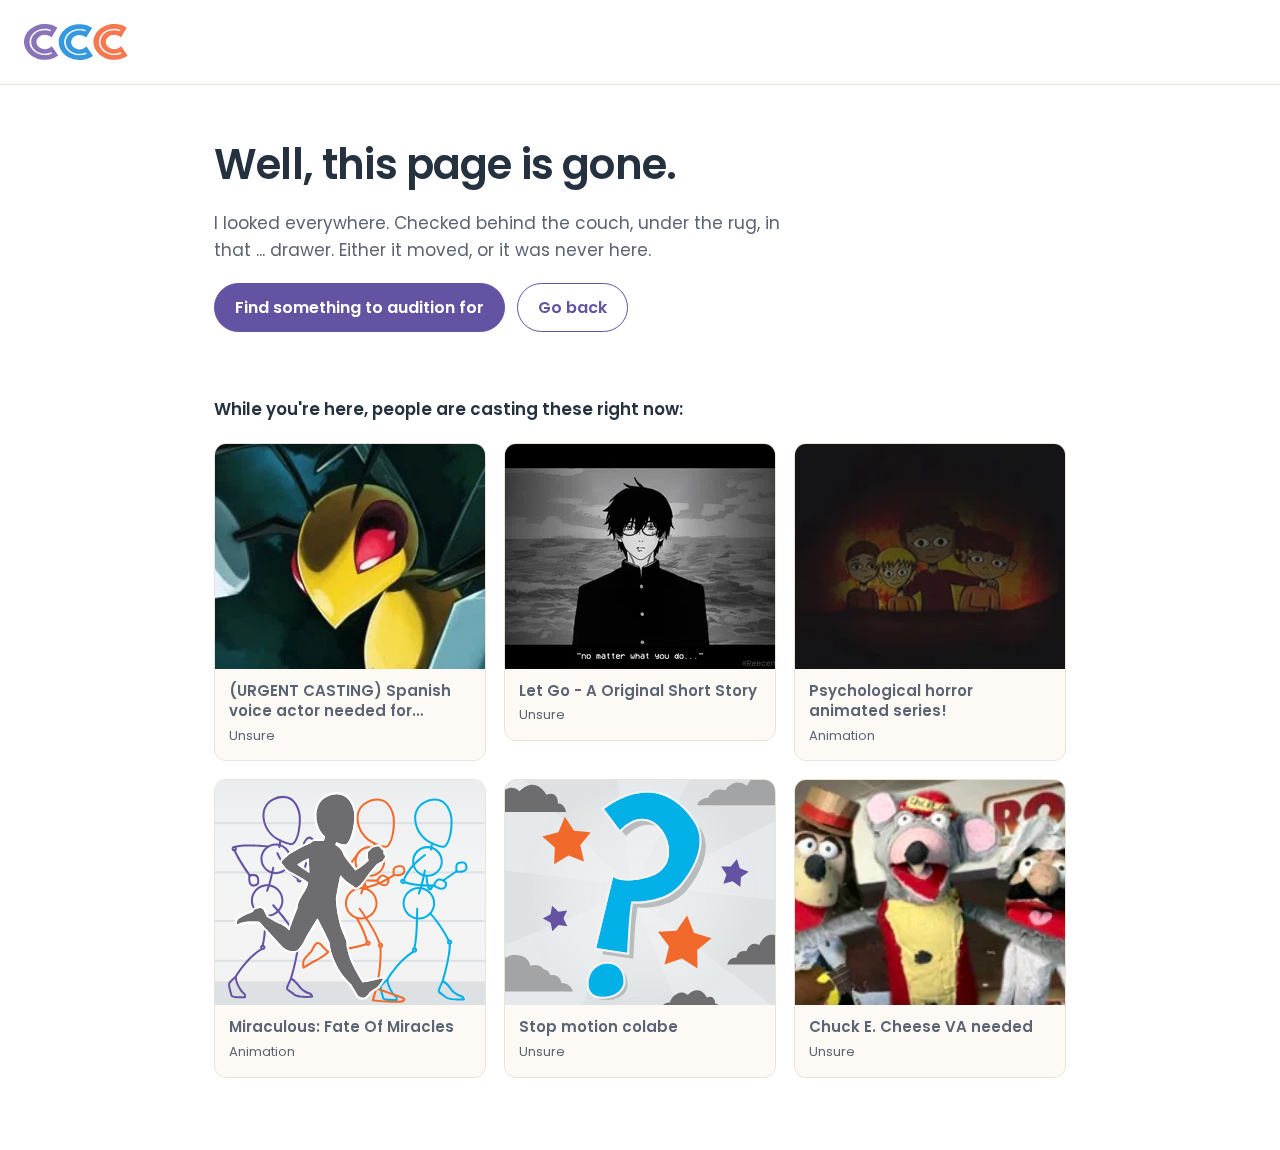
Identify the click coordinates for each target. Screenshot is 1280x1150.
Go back (572, 307)
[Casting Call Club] (640, 42)
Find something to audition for (359, 307)
